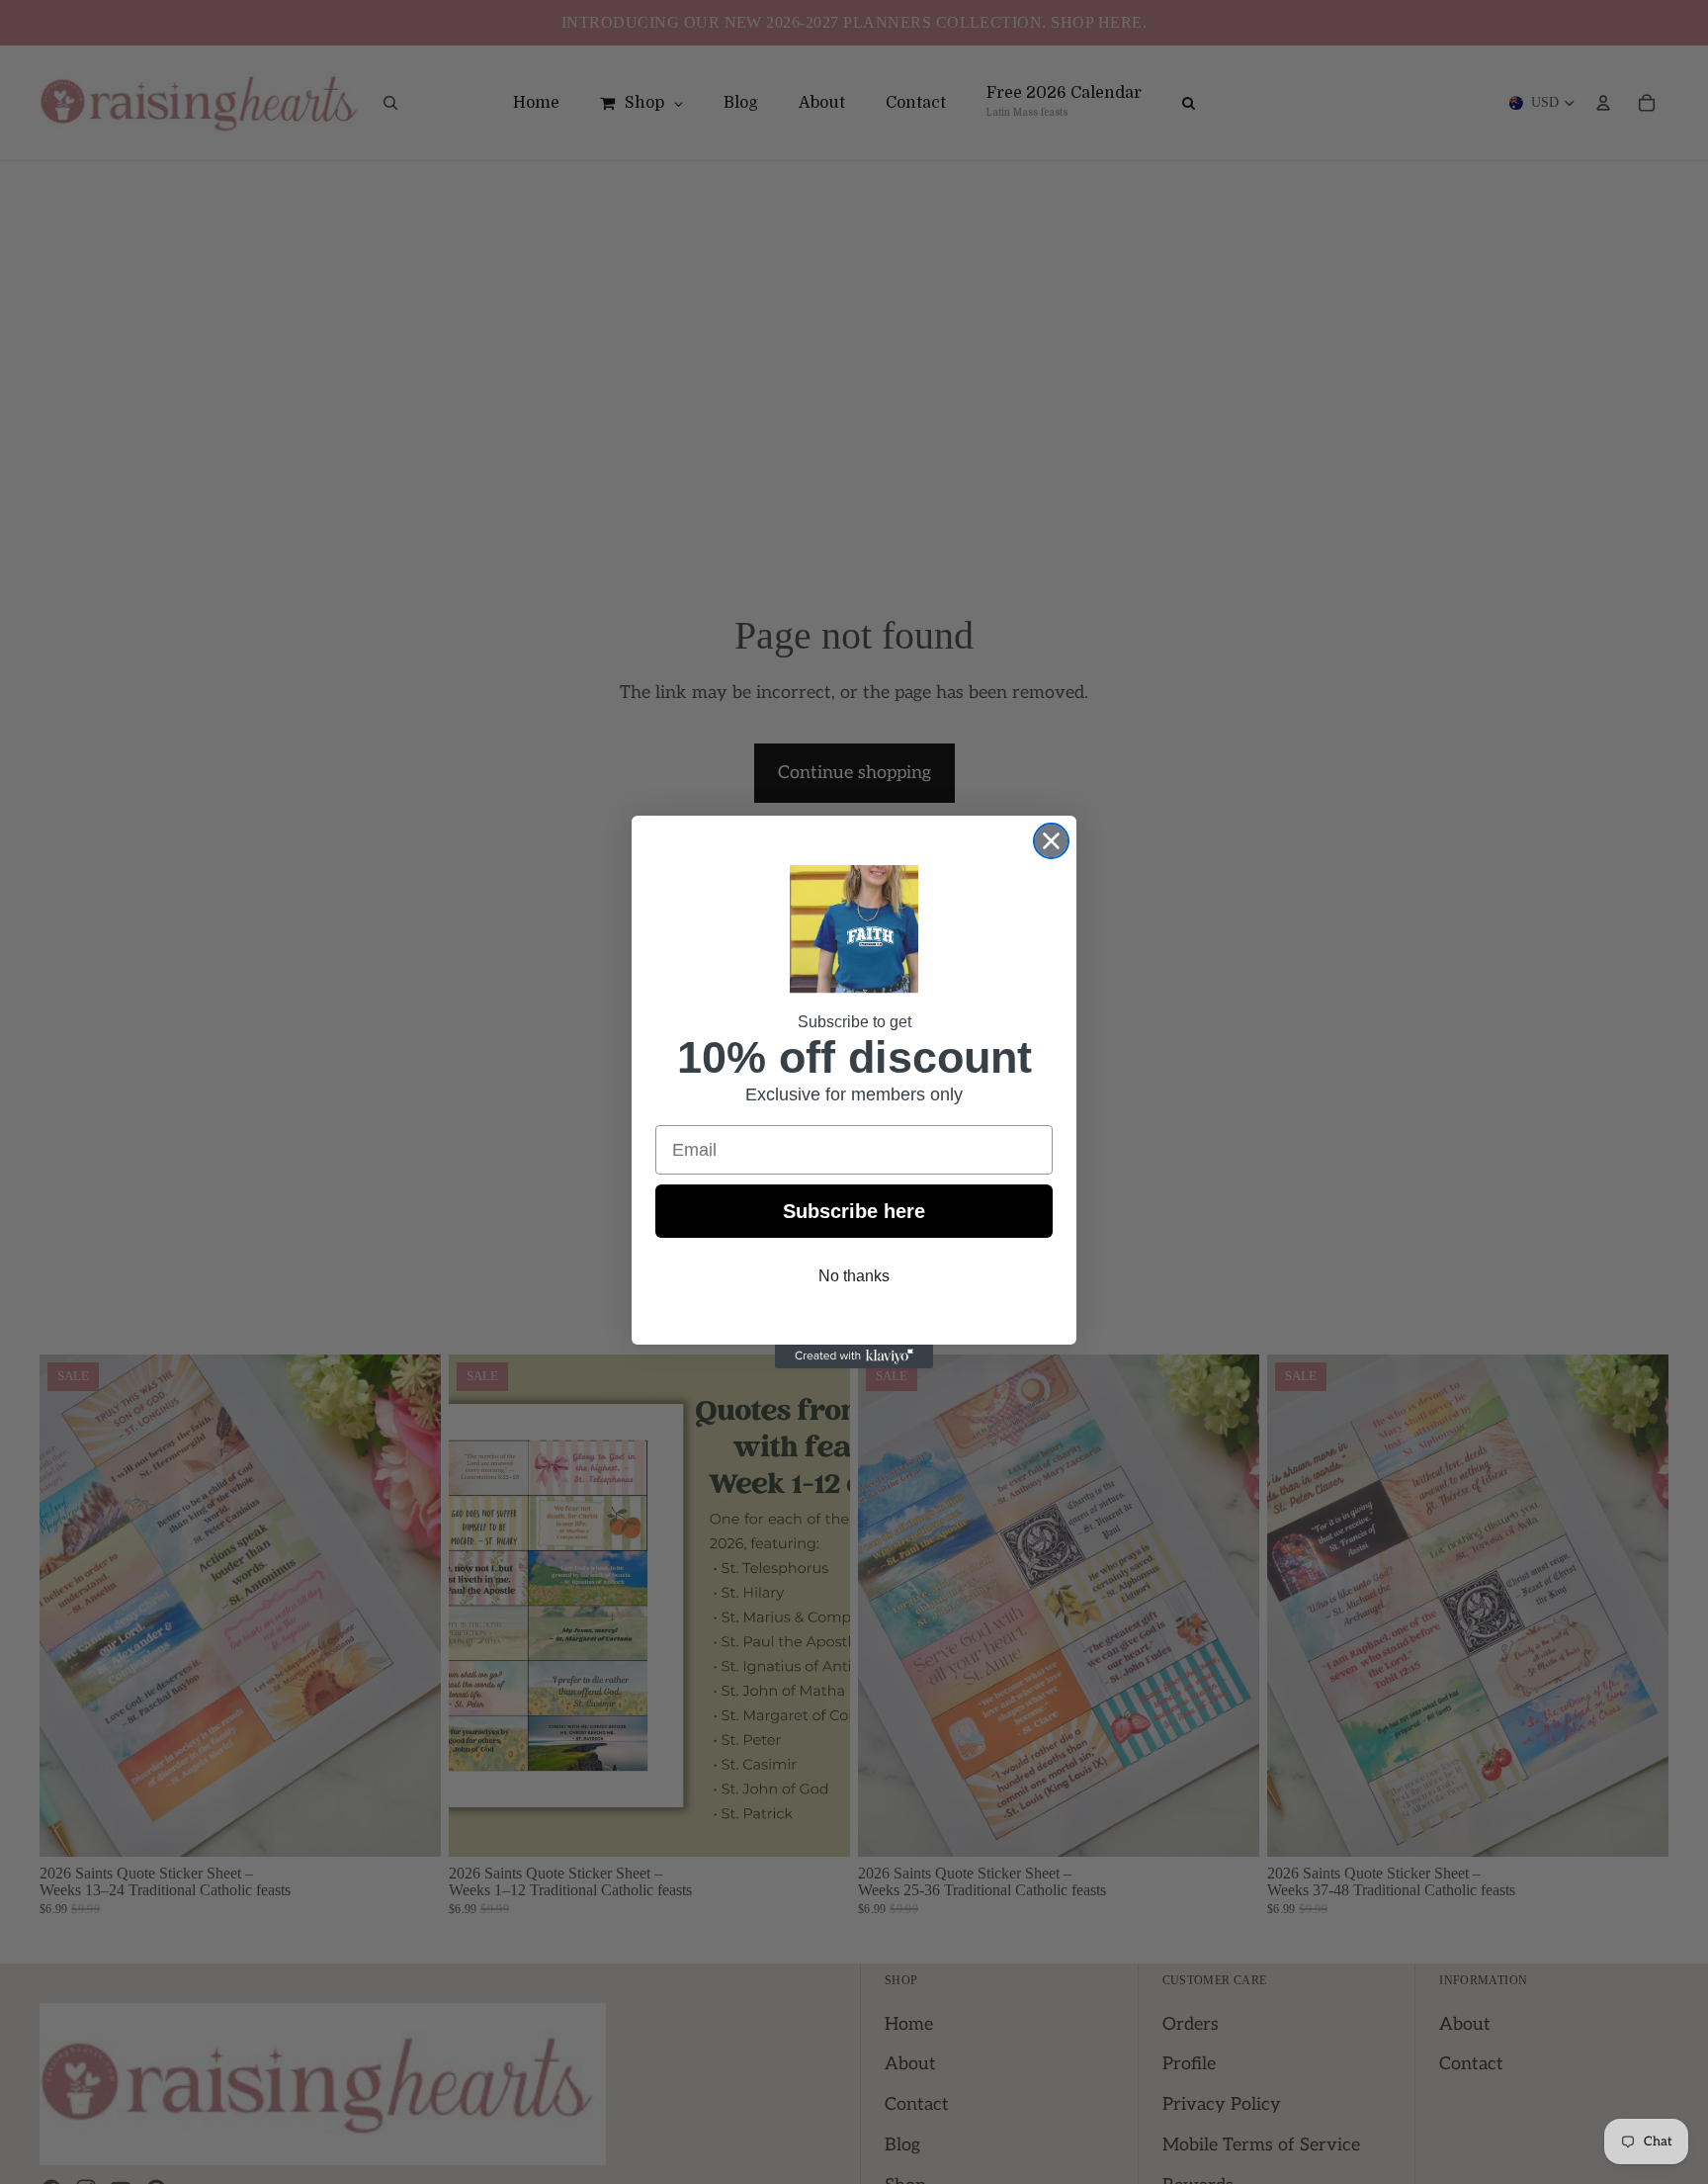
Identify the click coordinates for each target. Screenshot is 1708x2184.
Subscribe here (854, 1211)
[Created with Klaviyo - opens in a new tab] (854, 1356)
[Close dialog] (1051, 841)
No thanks (854, 1276)
